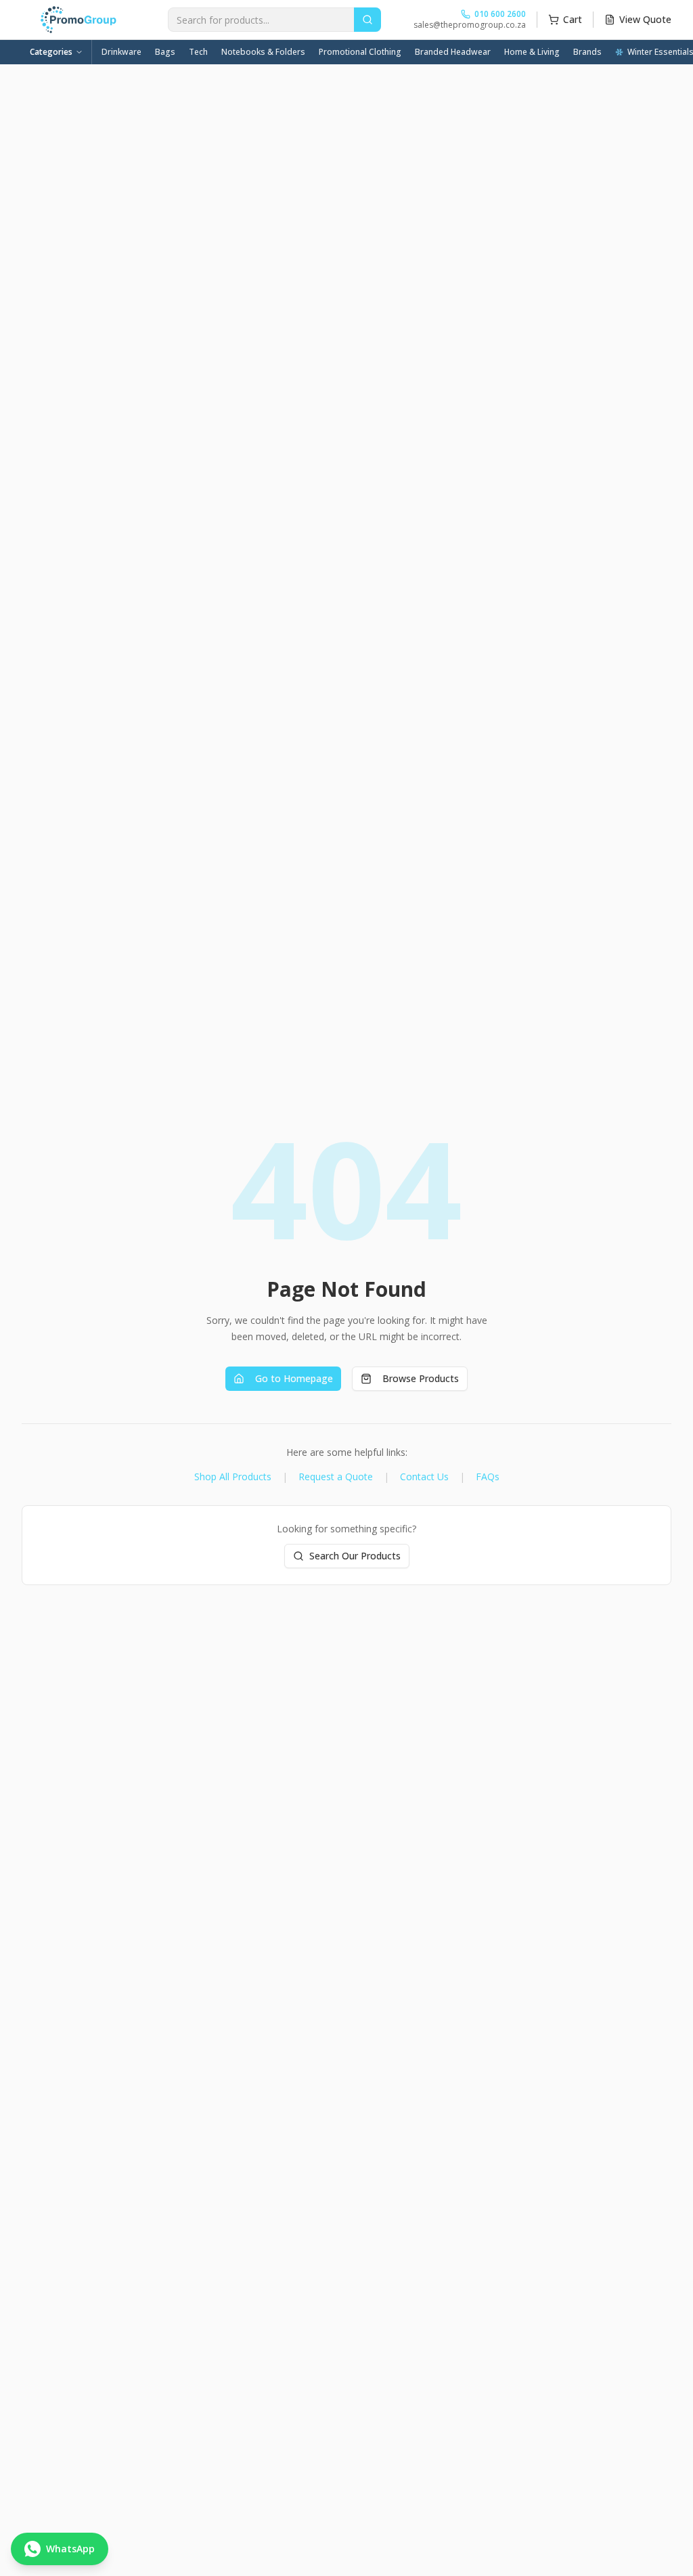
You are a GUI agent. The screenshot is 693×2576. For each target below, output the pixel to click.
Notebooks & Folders (263, 52)
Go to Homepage (294, 1378)
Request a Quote (336, 1476)
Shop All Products (233, 1476)
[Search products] (367, 20)
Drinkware (121, 52)
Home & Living (532, 52)
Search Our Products (355, 1556)
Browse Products (421, 1378)
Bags (165, 52)
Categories (51, 52)
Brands (587, 52)
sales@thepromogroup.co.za (470, 25)
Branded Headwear (453, 52)
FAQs (488, 1476)
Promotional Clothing (360, 52)
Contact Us (424, 1476)
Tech (198, 52)
